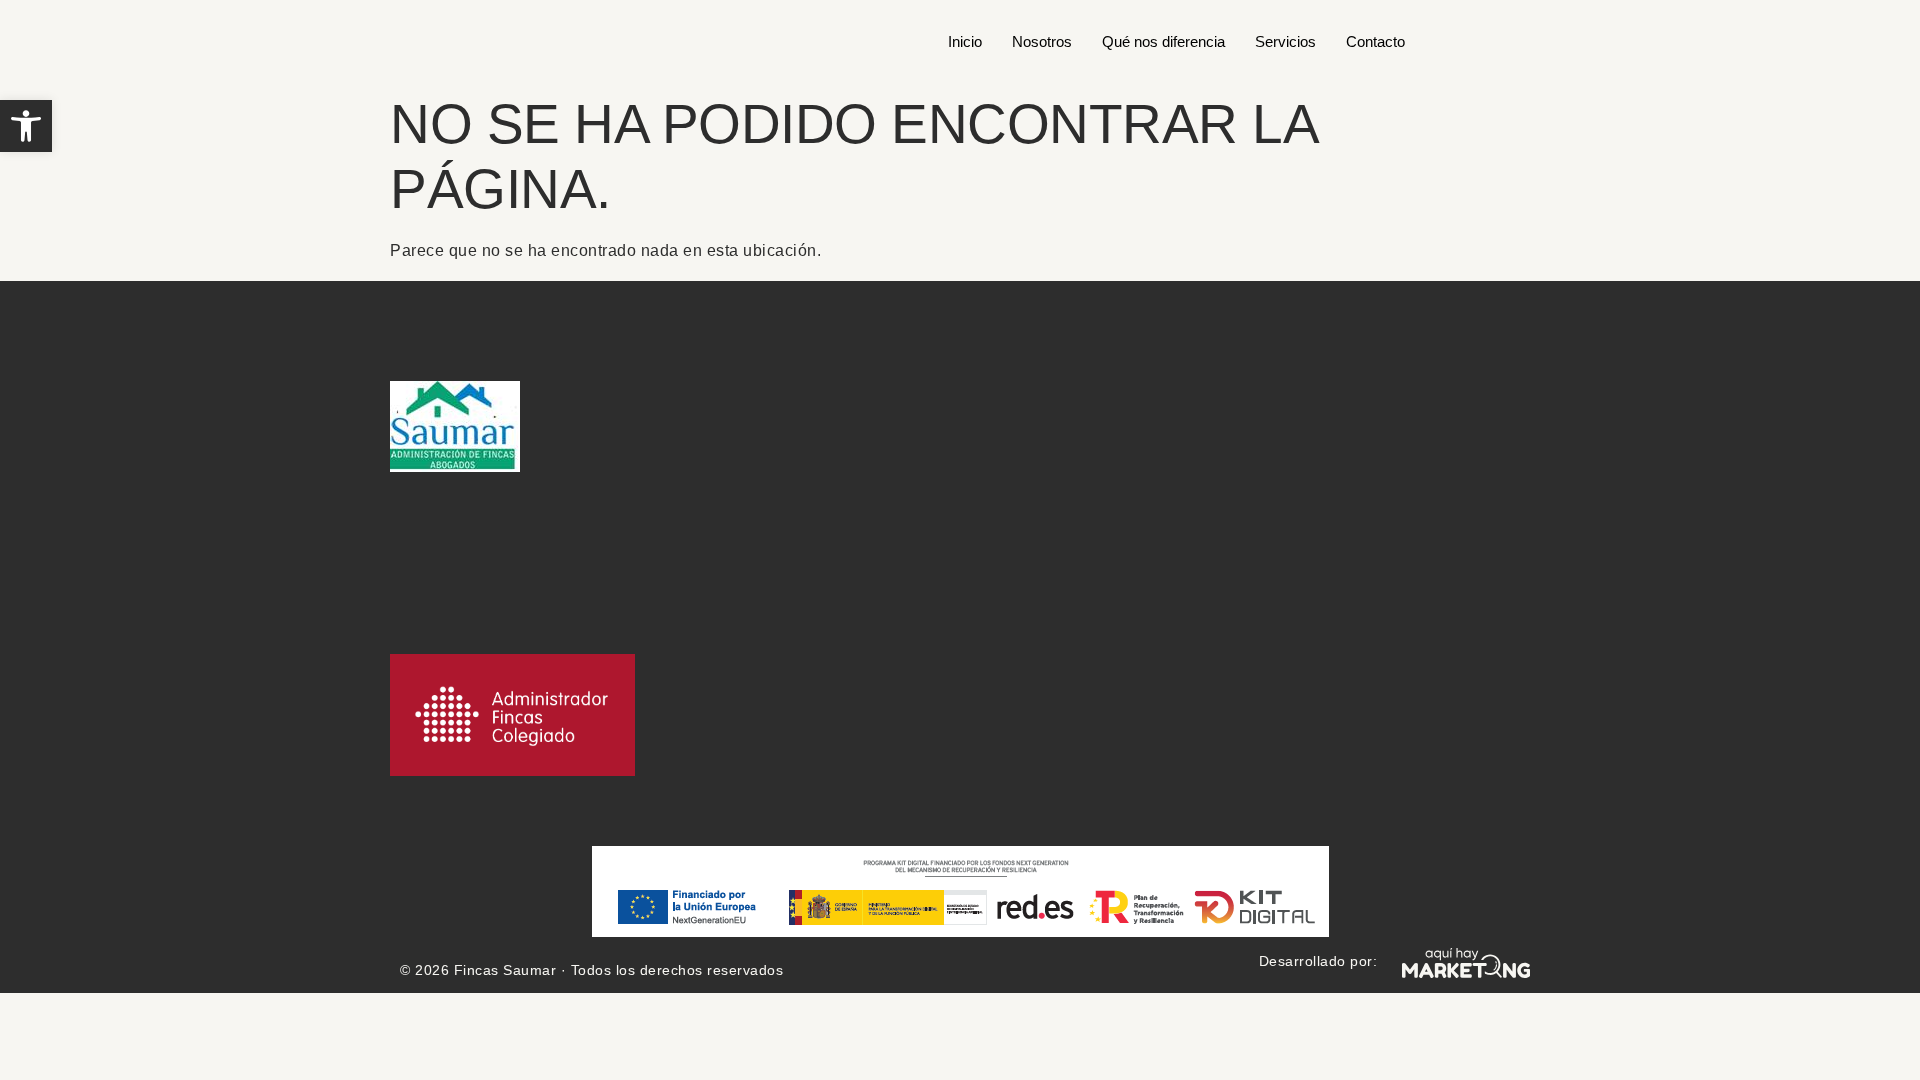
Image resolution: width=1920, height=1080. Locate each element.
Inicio (965, 41)
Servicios (1285, 41)
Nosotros (1042, 41)
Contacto (1375, 41)
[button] (26, 126)
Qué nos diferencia (1163, 41)
